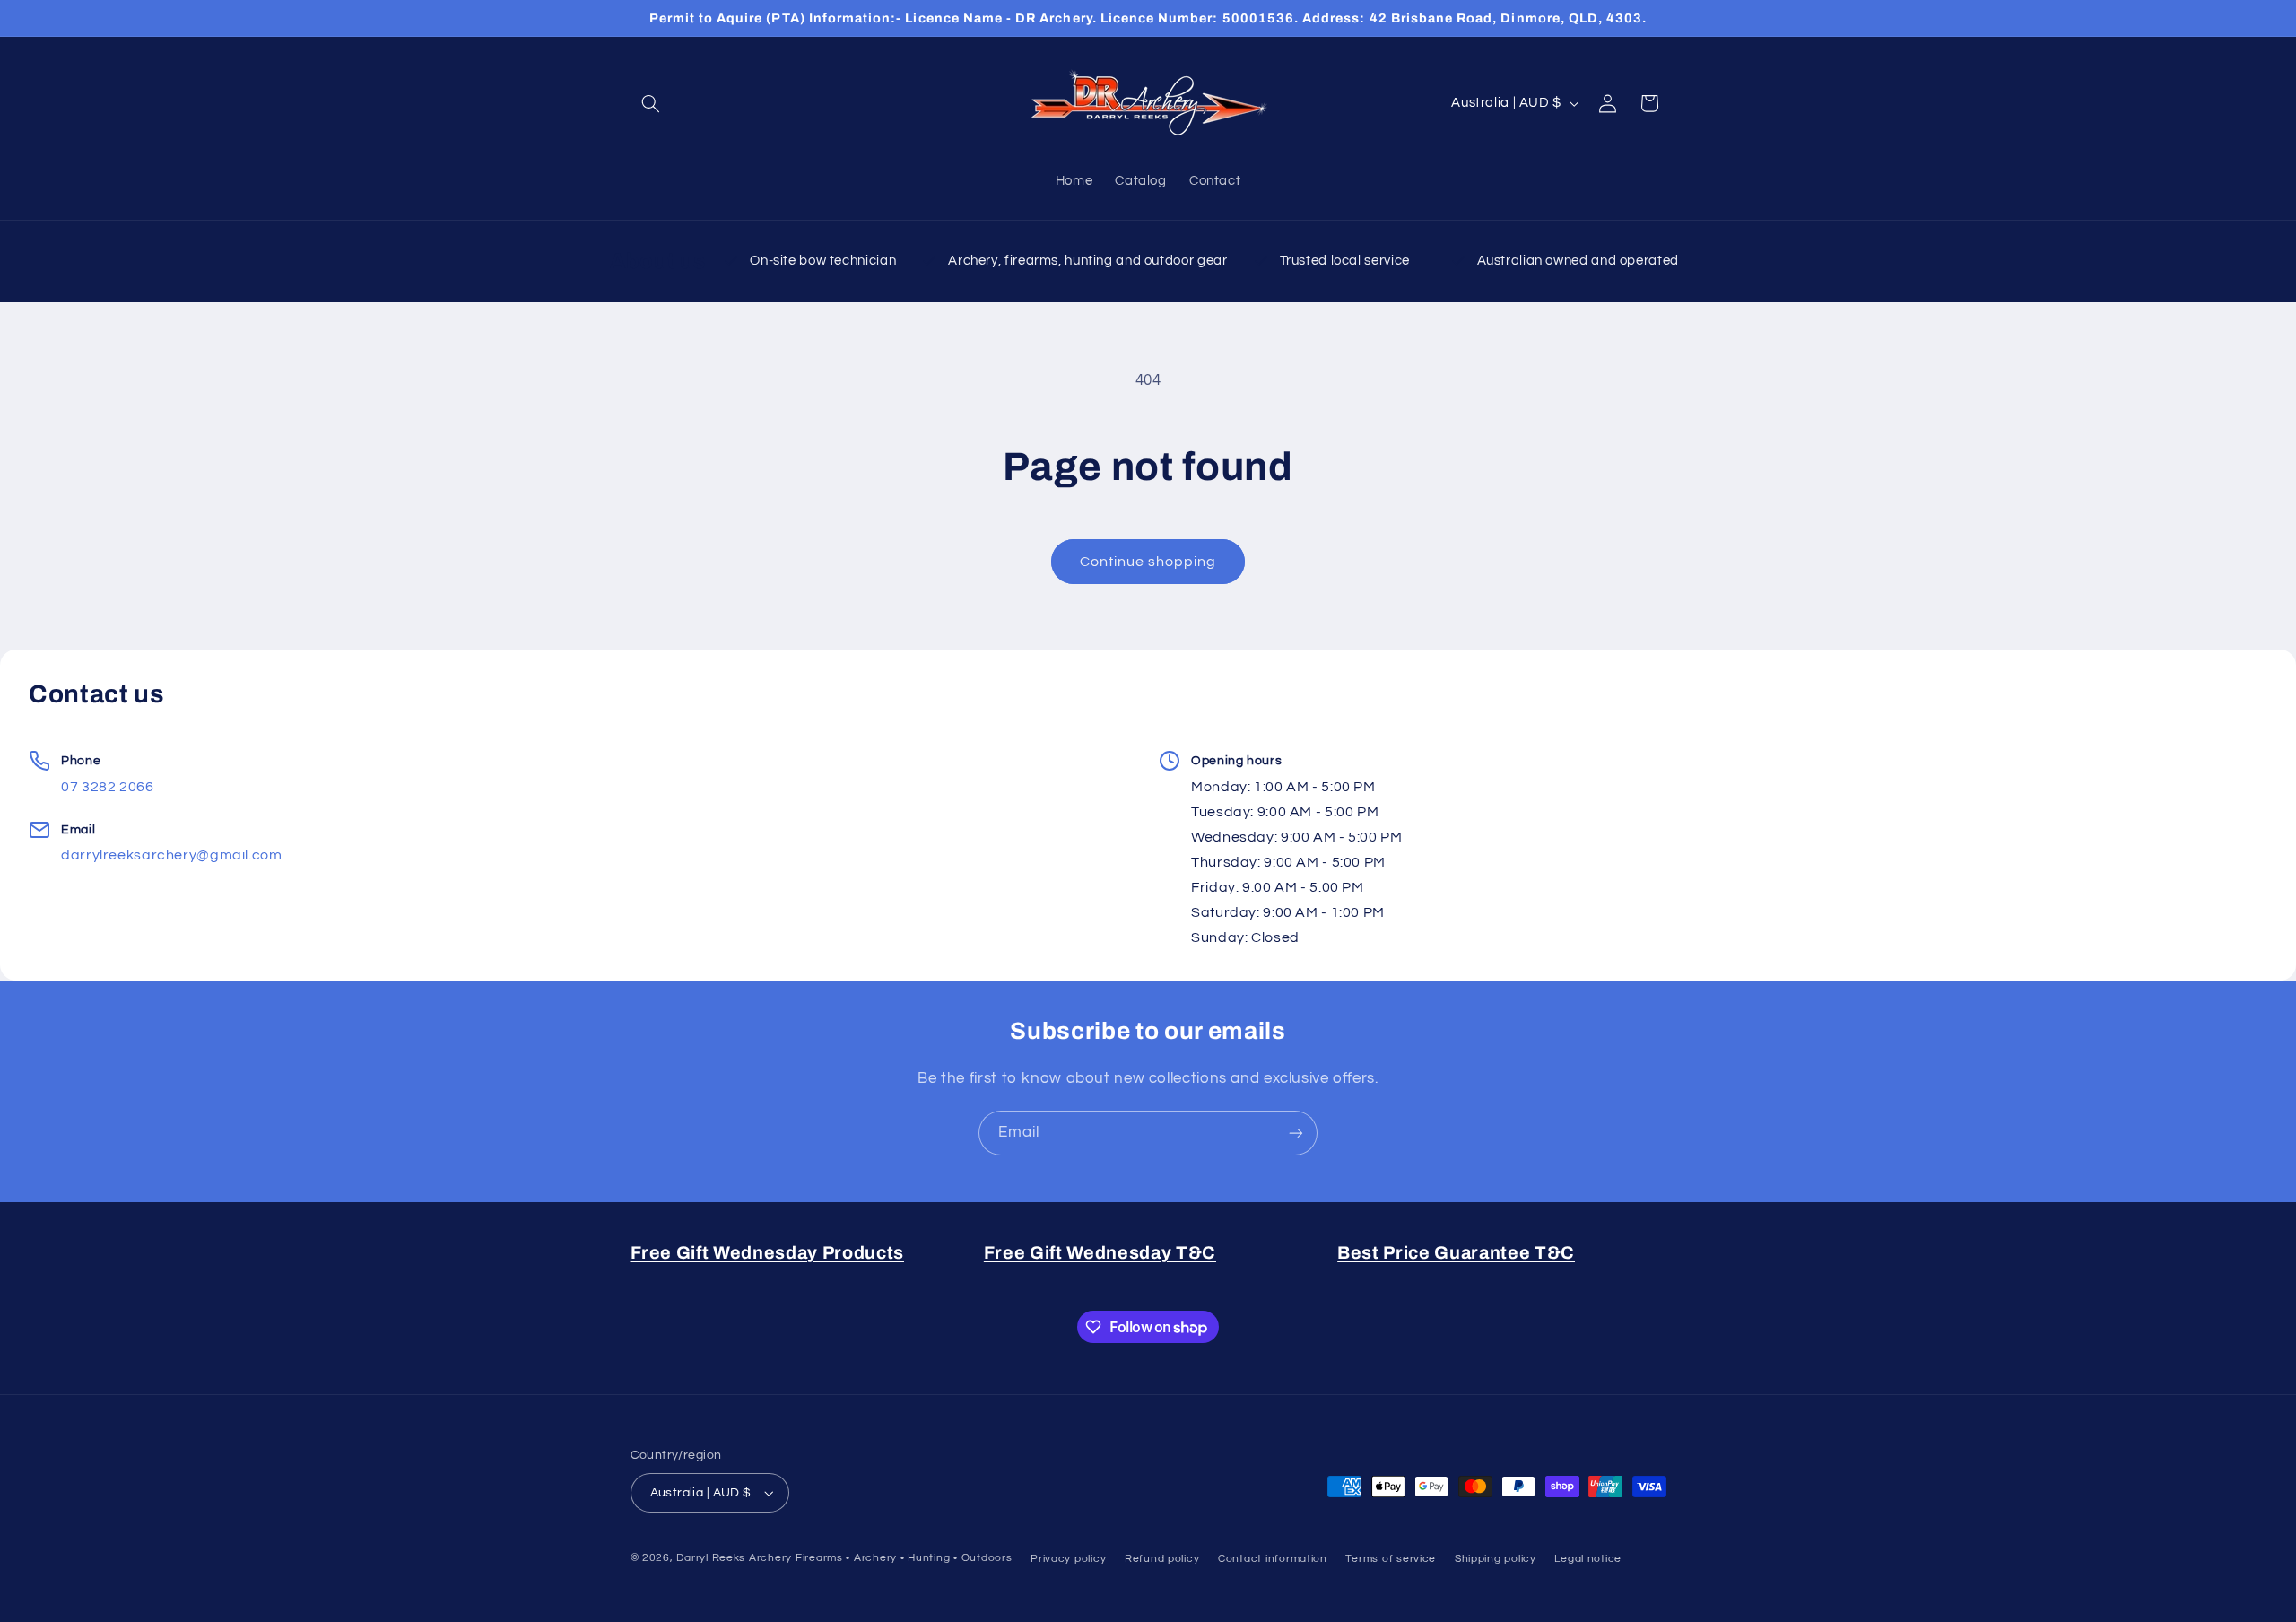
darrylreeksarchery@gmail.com (172, 855)
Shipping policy (1496, 1559)
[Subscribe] (1296, 1133)
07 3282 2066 (108, 787)
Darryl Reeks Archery (734, 1558)
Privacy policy (1068, 1559)
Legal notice (1588, 1559)
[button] (651, 103)
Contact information (1273, 1559)
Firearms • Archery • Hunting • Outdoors (904, 1558)
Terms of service (1391, 1559)
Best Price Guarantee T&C (1456, 1253)
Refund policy (1162, 1559)
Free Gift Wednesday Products (767, 1253)
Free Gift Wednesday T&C (1100, 1253)
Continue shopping (1148, 562)
